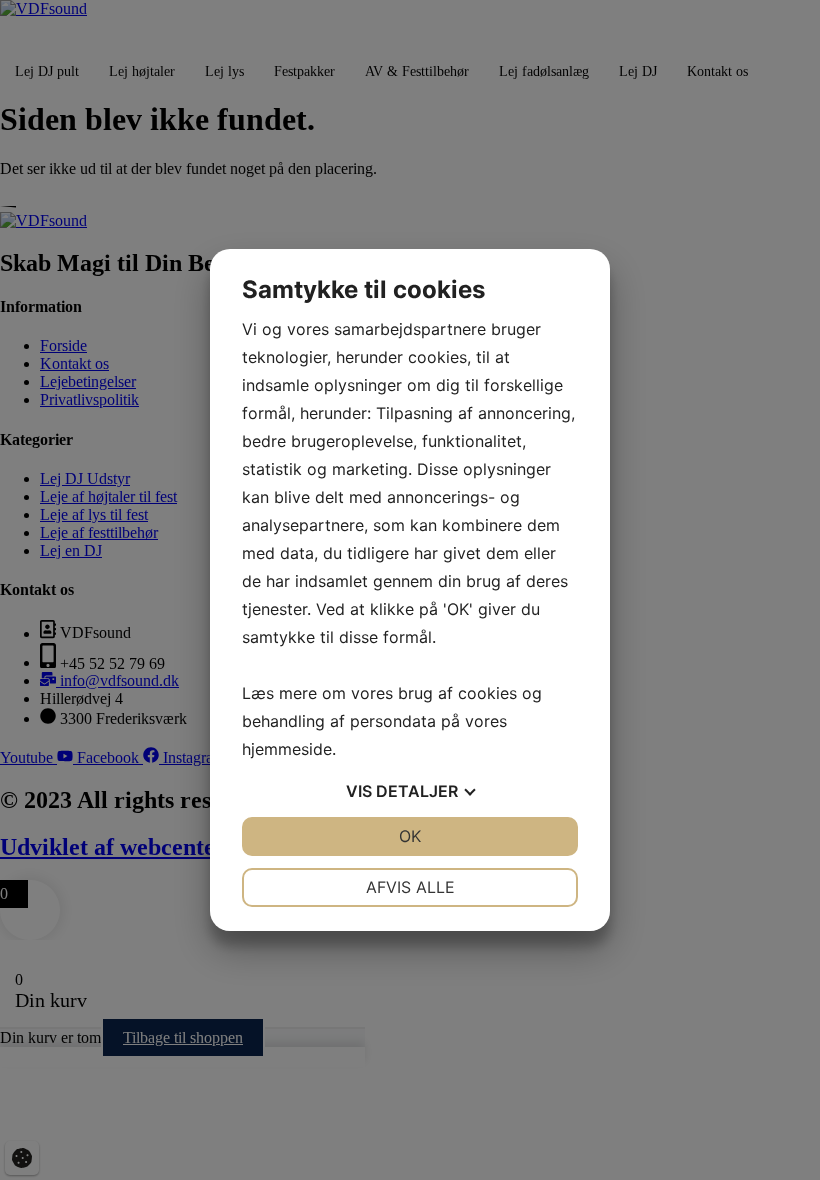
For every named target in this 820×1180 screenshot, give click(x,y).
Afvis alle (410, 887)
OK (410, 836)
